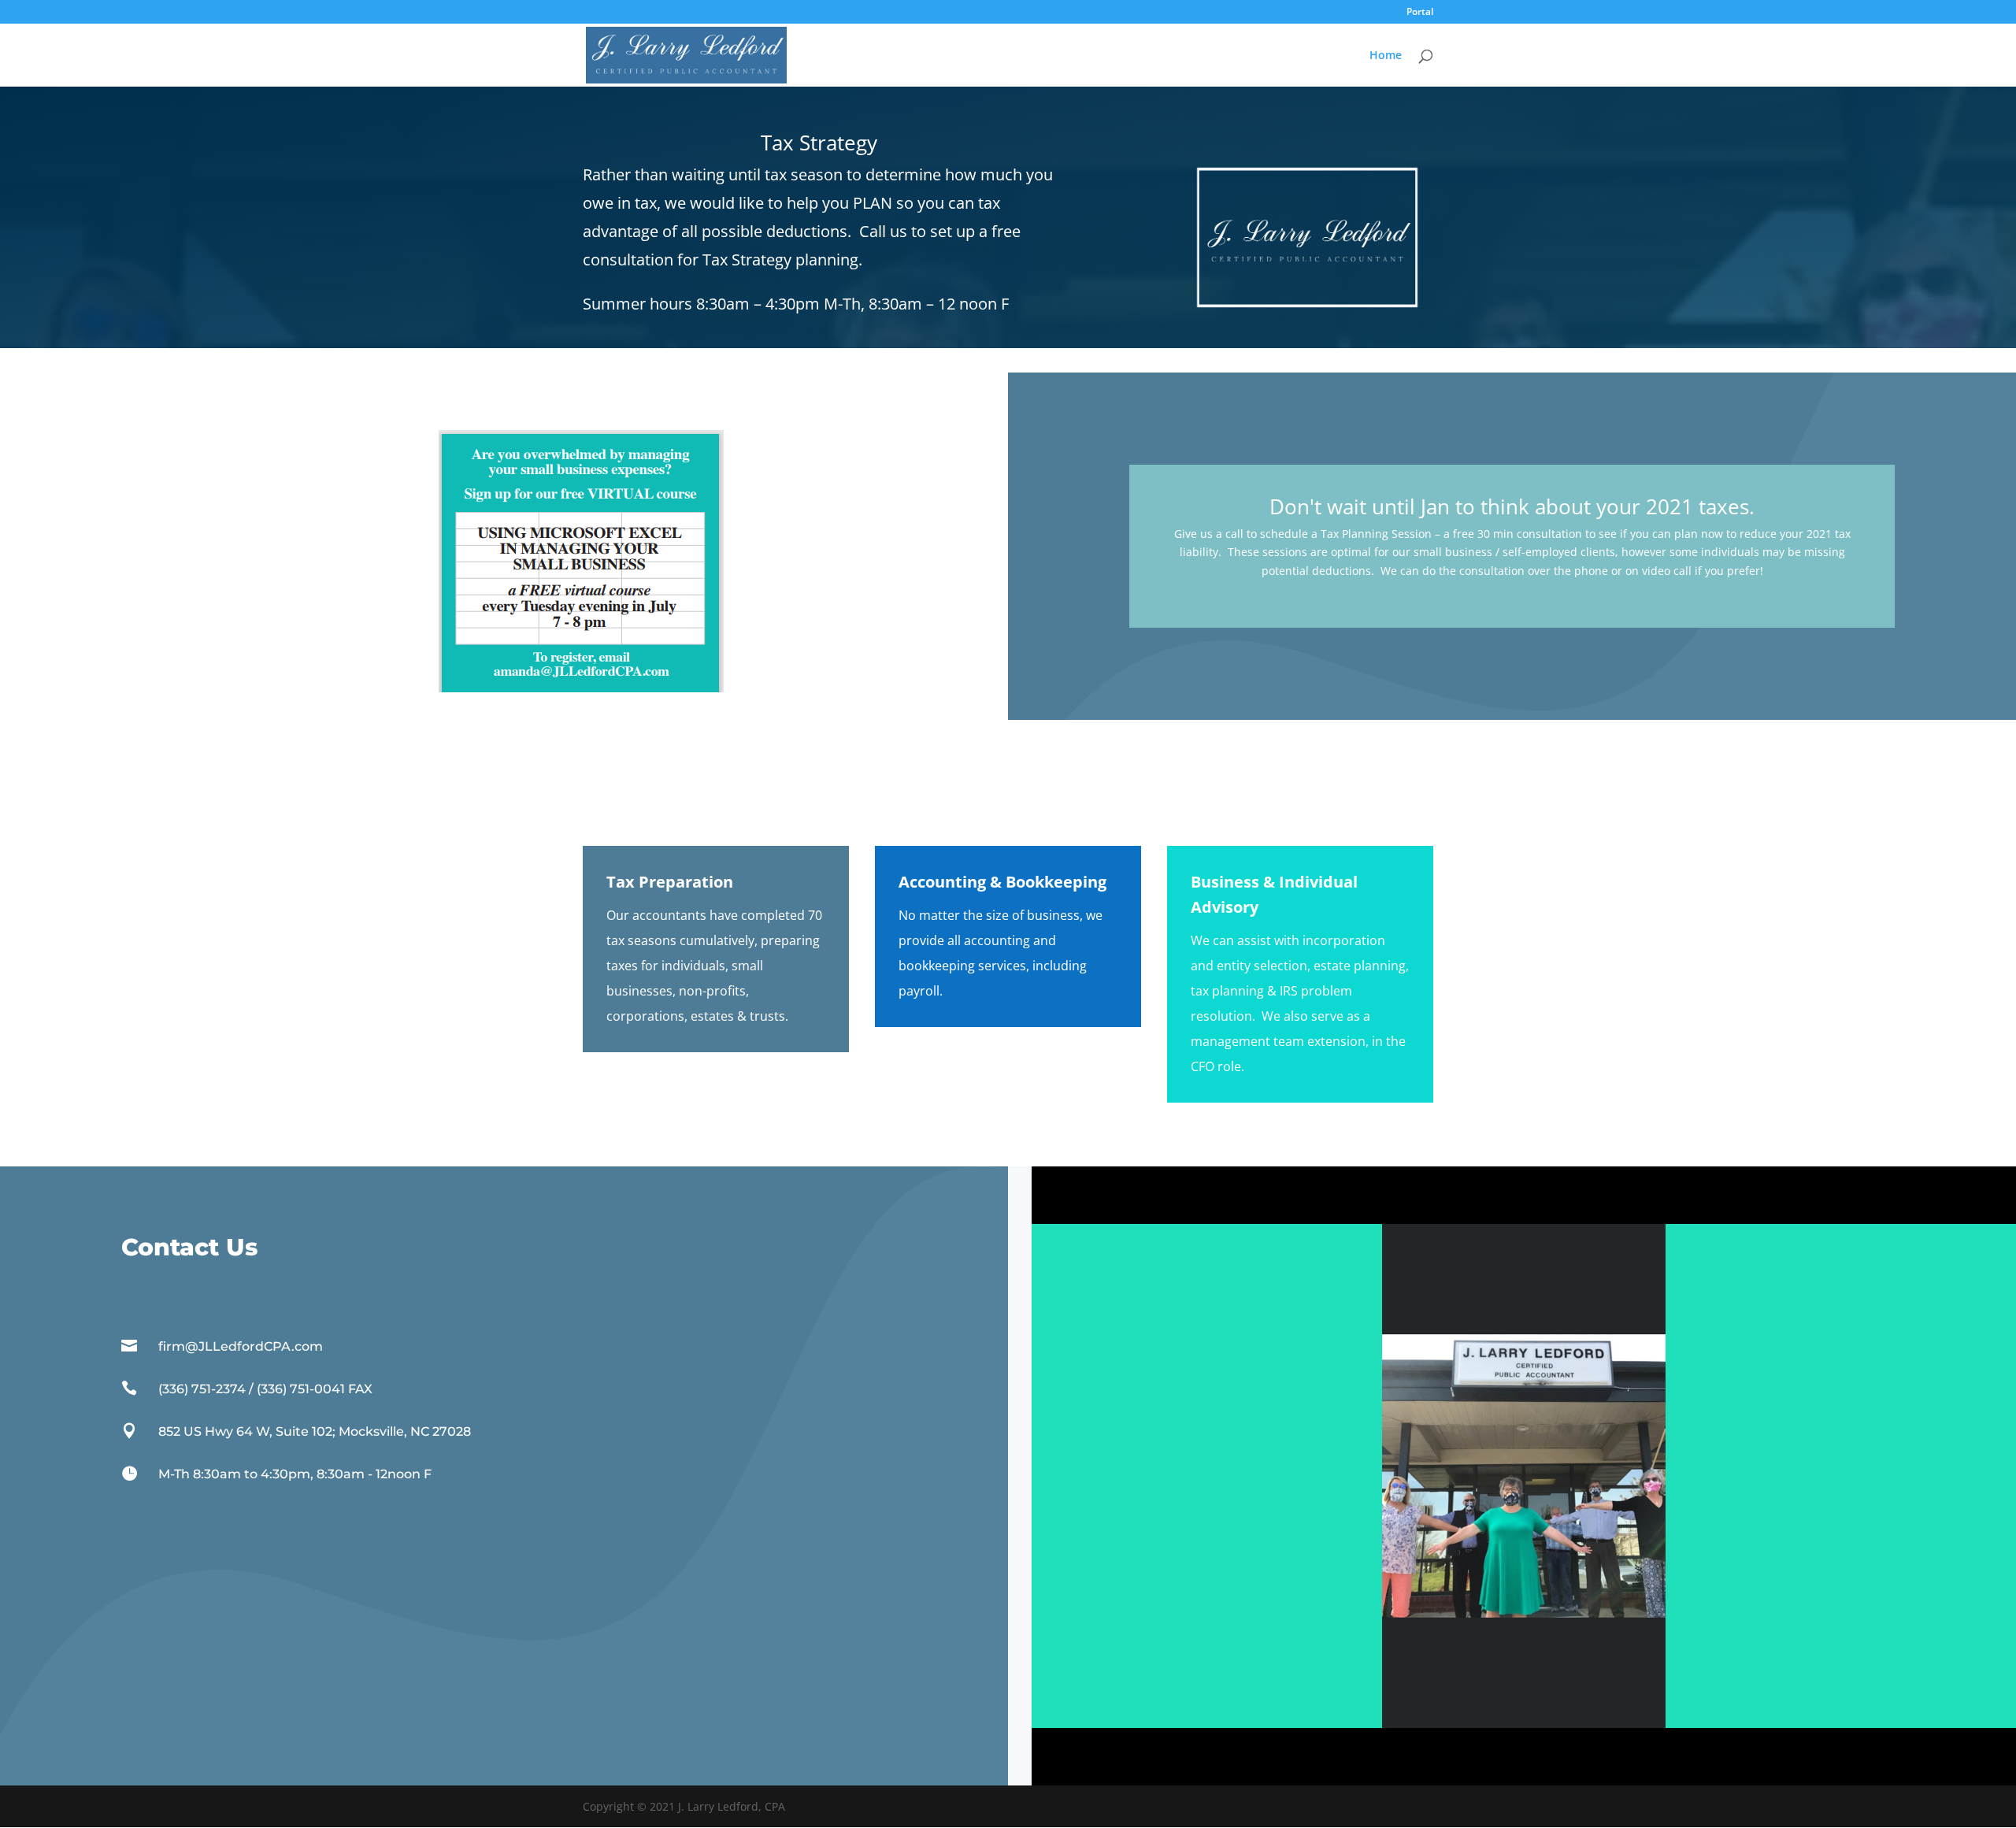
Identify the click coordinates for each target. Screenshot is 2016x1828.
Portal (1420, 13)
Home (1386, 56)
